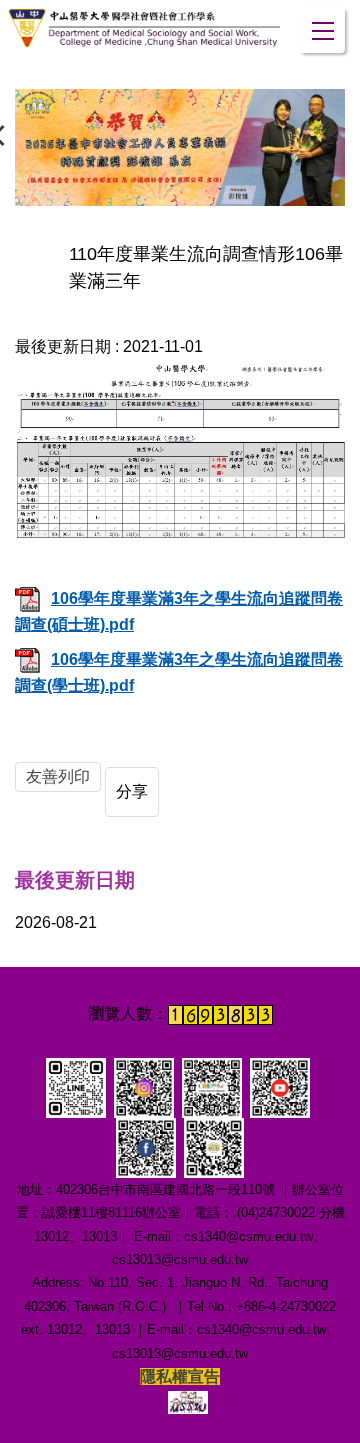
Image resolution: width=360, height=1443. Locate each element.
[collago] (76, 1086)
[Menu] (322, 30)
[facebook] (146, 1146)
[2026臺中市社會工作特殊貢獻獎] (180, 148)
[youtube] (280, 1086)
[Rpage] (188, 1400)
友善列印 (58, 776)
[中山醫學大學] (144, 28)
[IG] (144, 1086)
